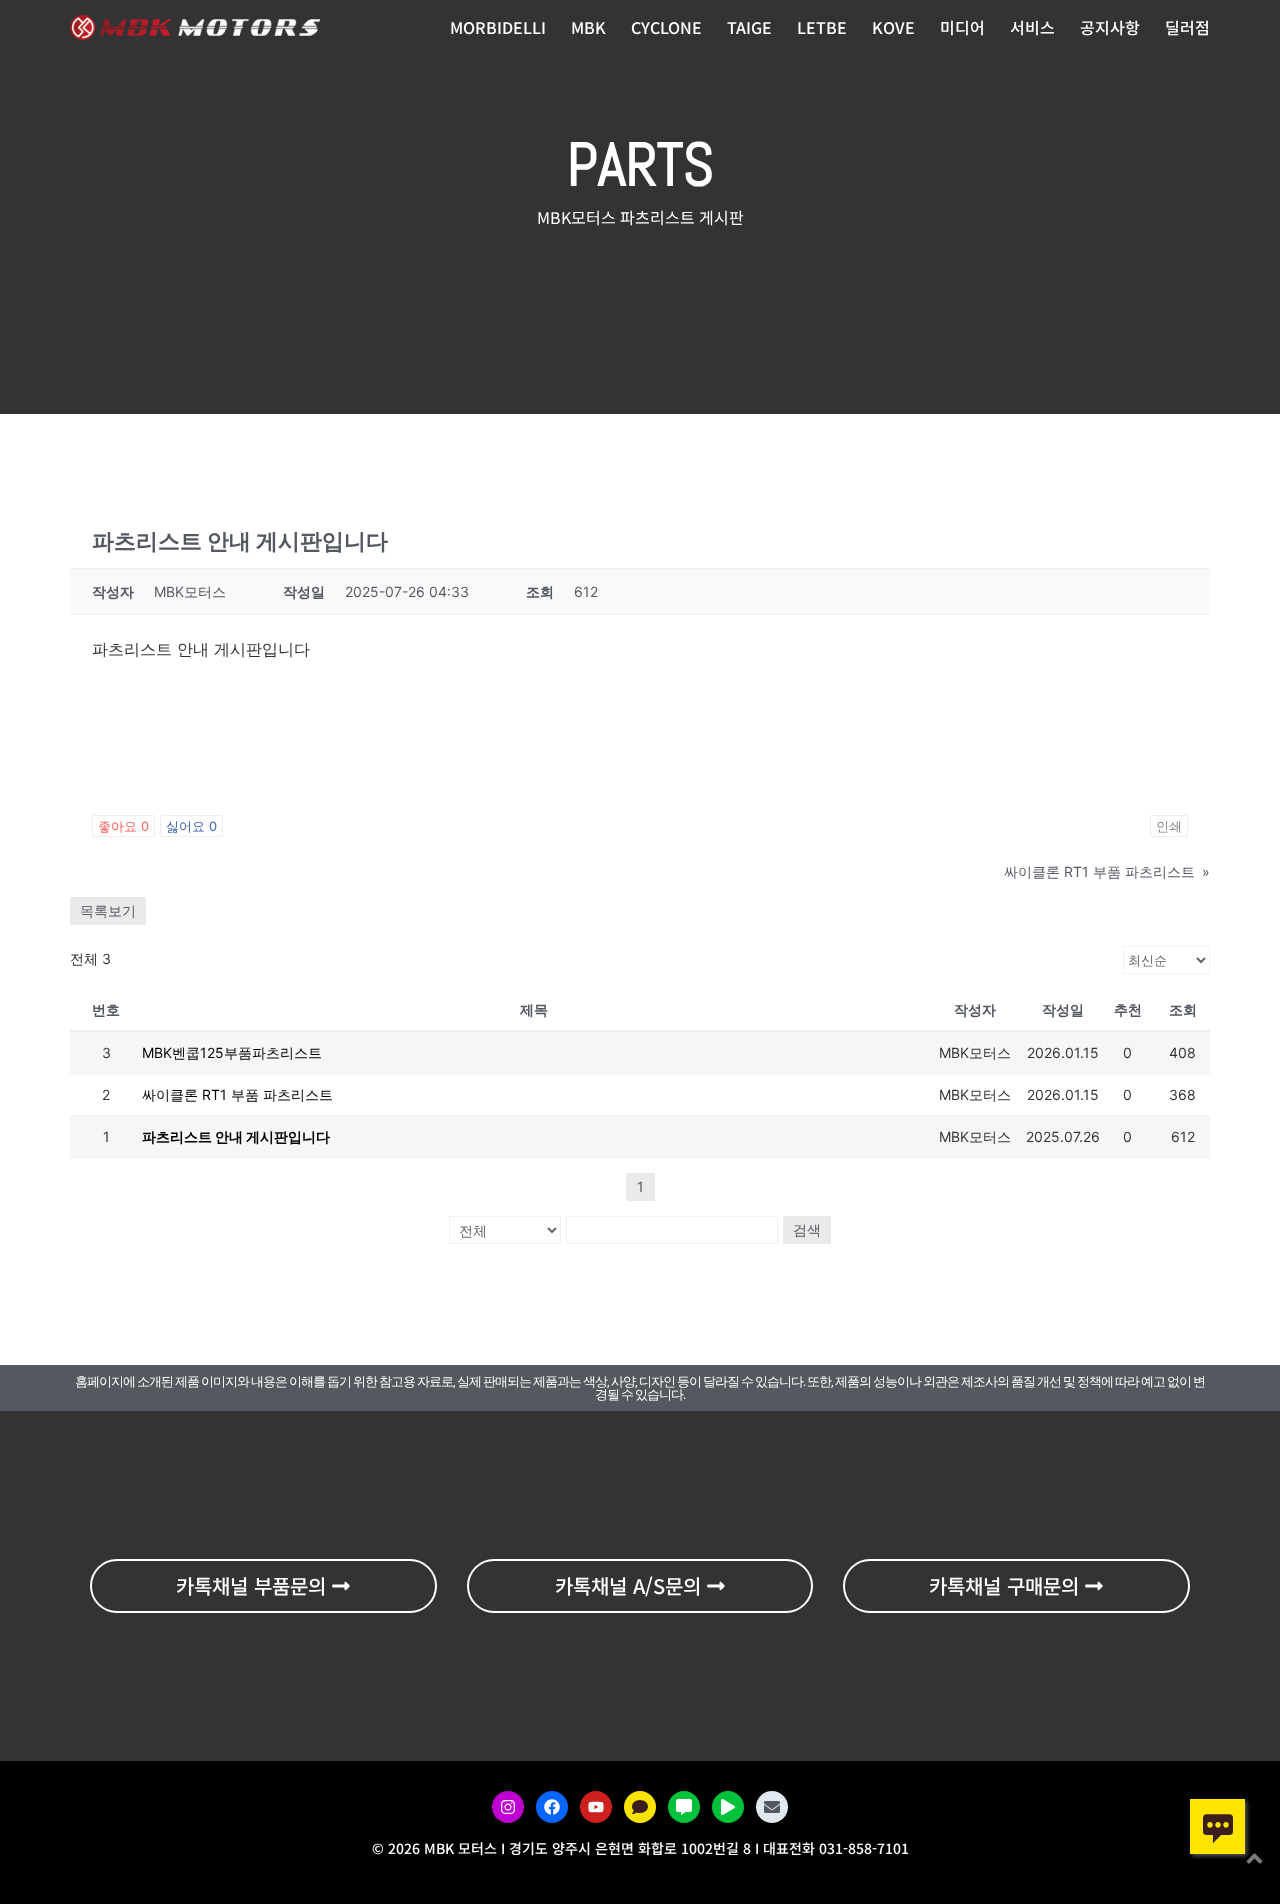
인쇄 (1169, 826)
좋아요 (123, 826)
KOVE (893, 27)
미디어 (962, 27)
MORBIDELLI (498, 27)
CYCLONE (666, 27)
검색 (807, 1229)
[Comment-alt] (684, 1807)
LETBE (822, 27)
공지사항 (1110, 27)
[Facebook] (552, 1807)
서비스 (1032, 27)
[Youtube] (596, 1807)
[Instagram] (508, 1807)
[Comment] (640, 1807)
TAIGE (749, 27)
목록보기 (108, 910)
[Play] (728, 1807)
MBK (588, 27)
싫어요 (191, 826)
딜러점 (1187, 27)
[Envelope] (772, 1807)
